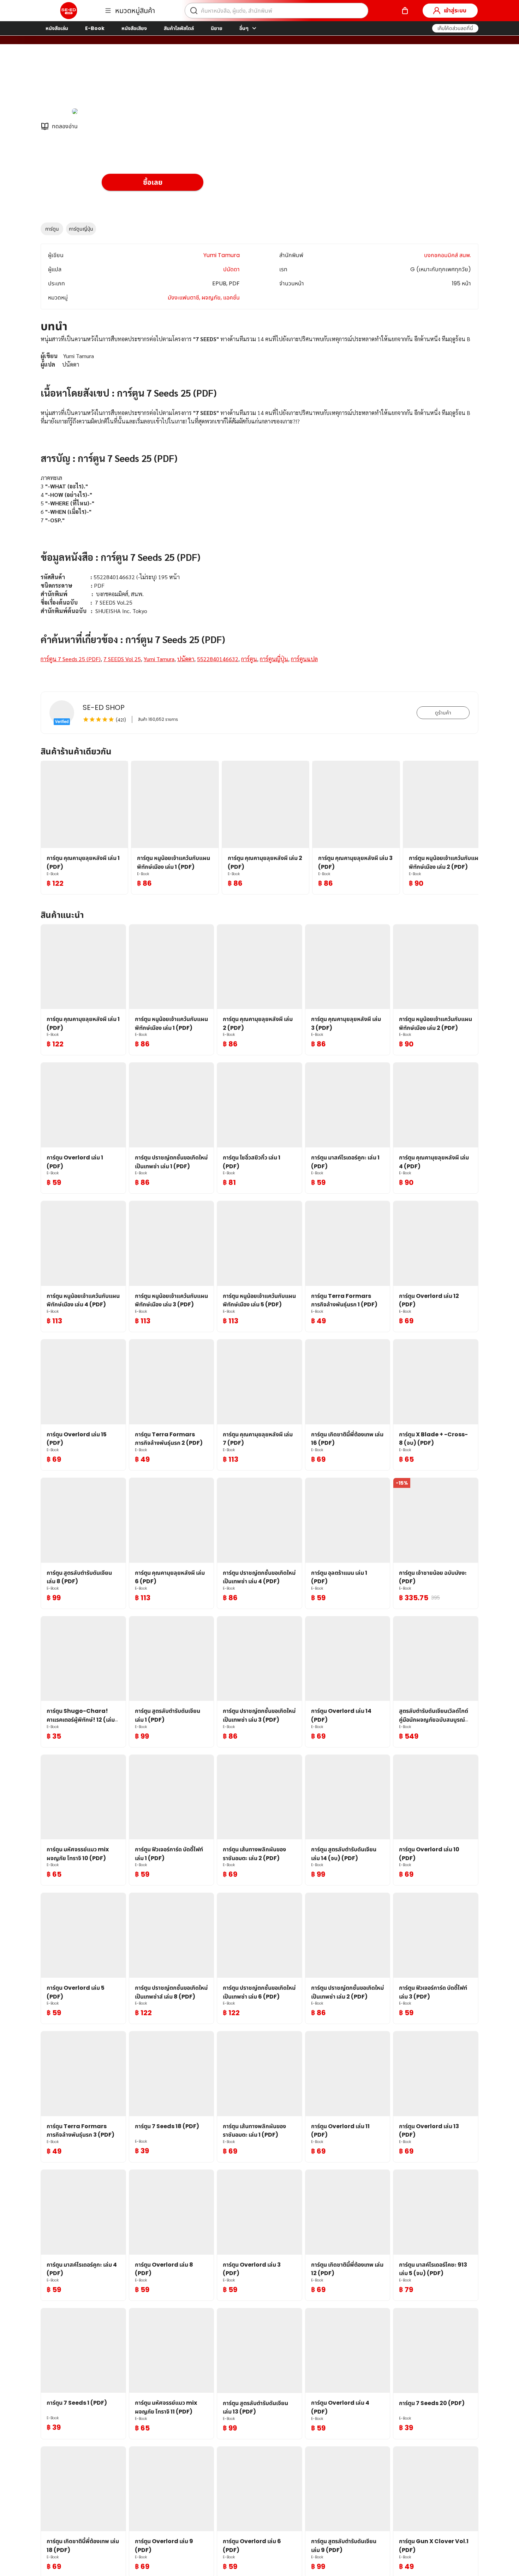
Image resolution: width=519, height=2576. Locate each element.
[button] (455, 28)
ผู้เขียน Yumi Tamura (130, 81)
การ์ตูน (52, 229)
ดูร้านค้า (443, 713)
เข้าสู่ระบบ (455, 10)
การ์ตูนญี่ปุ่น (81, 229)
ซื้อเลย (153, 182)
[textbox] (259, 508)
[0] (405, 11)
